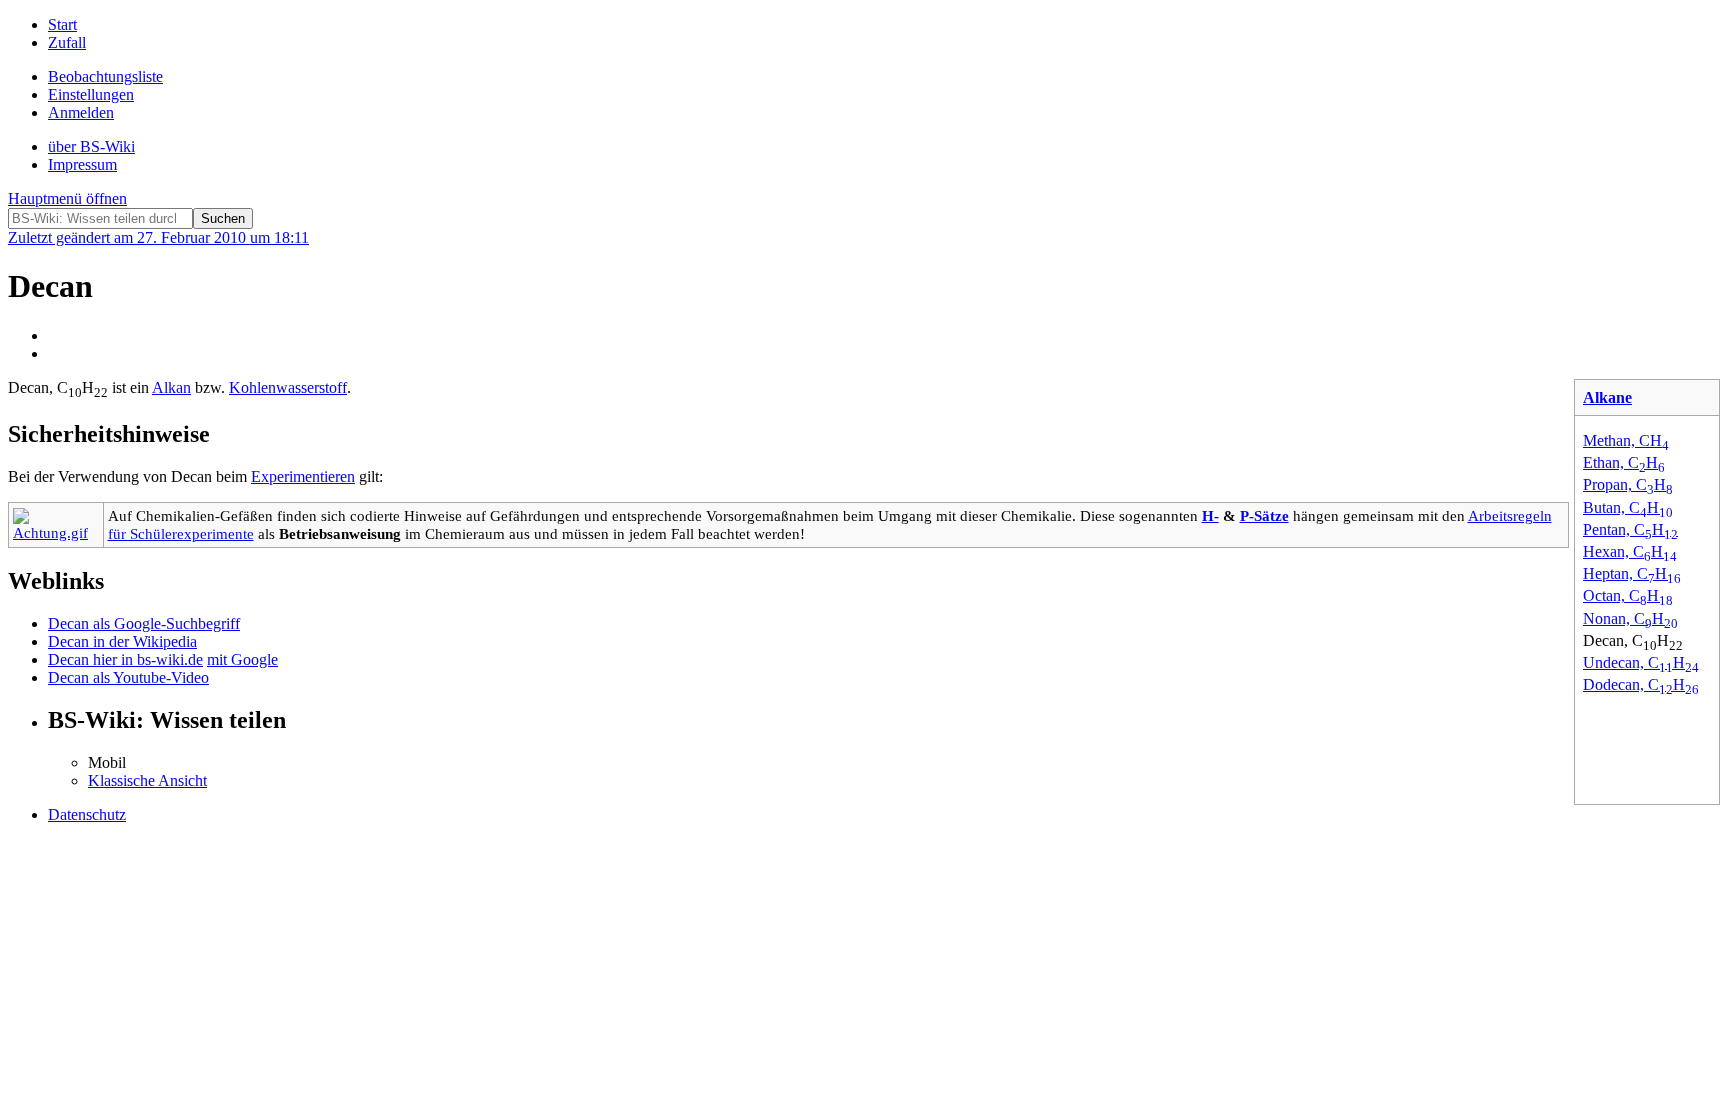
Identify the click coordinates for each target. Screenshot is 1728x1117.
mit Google (242, 659)
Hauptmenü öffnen (67, 198)
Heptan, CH (1632, 573)
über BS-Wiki (91, 146)
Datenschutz (87, 814)
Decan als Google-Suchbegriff (144, 623)
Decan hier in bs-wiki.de (125, 659)
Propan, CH (1628, 484)
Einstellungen (91, 94)
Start (62, 24)
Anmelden (81, 112)
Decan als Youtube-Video (128, 677)
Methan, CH (1626, 440)
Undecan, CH (1641, 662)
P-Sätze (1264, 515)
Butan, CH (1628, 507)
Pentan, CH (1630, 529)
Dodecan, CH (1641, 684)
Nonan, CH (1630, 618)
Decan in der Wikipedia (122, 641)
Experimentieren (303, 476)
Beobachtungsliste (105, 76)
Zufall (67, 42)
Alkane (1607, 397)
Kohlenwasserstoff (288, 387)
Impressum (82, 164)
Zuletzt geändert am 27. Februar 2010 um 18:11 (158, 237)
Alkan (171, 387)
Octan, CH (1628, 595)
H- (1210, 515)
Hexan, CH (1630, 551)
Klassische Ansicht (147, 780)
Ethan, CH (1624, 462)
